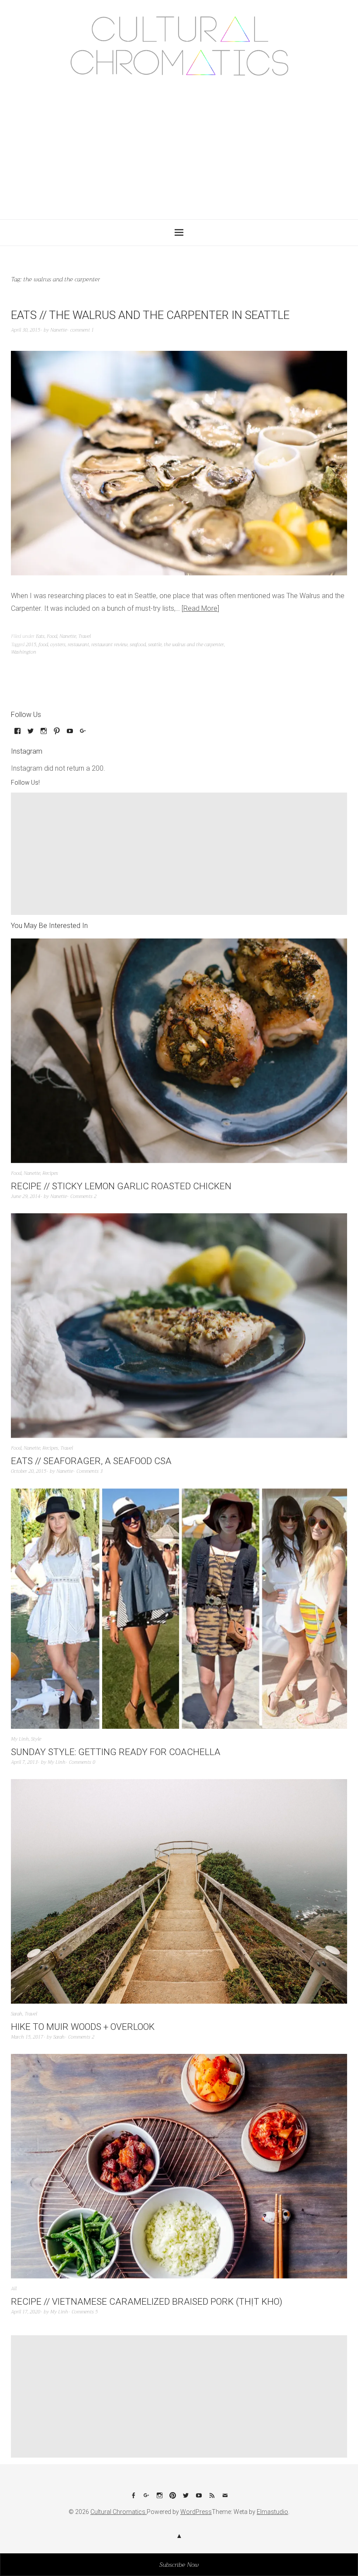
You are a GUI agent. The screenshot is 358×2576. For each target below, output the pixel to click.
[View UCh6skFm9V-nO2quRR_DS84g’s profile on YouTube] (70, 734)
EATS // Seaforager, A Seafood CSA (91, 1461)
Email (225, 2499)
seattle (155, 645)
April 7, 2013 (24, 1762)
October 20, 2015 (29, 1471)
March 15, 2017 (27, 2037)
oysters (58, 645)
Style (36, 1739)
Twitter (186, 2499)
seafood (138, 645)
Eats (40, 636)
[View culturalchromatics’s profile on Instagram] (44, 734)
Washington (24, 652)
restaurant (78, 645)
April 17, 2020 (26, 2312)
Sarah (17, 2014)
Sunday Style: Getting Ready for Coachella (116, 1752)
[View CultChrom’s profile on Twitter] (31, 734)
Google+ (146, 2499)
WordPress (196, 2512)
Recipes (50, 1173)
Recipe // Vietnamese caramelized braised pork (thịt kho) (147, 2302)
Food (52, 636)
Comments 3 (89, 1471)
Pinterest (172, 2499)
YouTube (199, 2499)
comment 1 (82, 330)
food (43, 645)
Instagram (159, 2499)
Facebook (133, 2499)
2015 (31, 645)
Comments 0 (82, 1762)
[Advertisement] (180, 145)
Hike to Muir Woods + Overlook (83, 2027)
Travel (84, 636)
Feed (212, 2499)
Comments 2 (83, 1196)
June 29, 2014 (26, 1196)
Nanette (59, 330)
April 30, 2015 (26, 330)
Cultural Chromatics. (119, 2512)
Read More (200, 608)
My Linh (20, 1739)
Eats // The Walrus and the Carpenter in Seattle (150, 315)
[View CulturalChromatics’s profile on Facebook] (17, 734)
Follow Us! (25, 782)
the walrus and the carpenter (194, 645)
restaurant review (109, 645)
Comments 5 (85, 2312)
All (14, 2289)
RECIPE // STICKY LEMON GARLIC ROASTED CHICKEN (121, 1186)
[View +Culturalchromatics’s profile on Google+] (83, 734)
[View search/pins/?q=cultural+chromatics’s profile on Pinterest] (57, 734)
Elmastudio (272, 2512)
